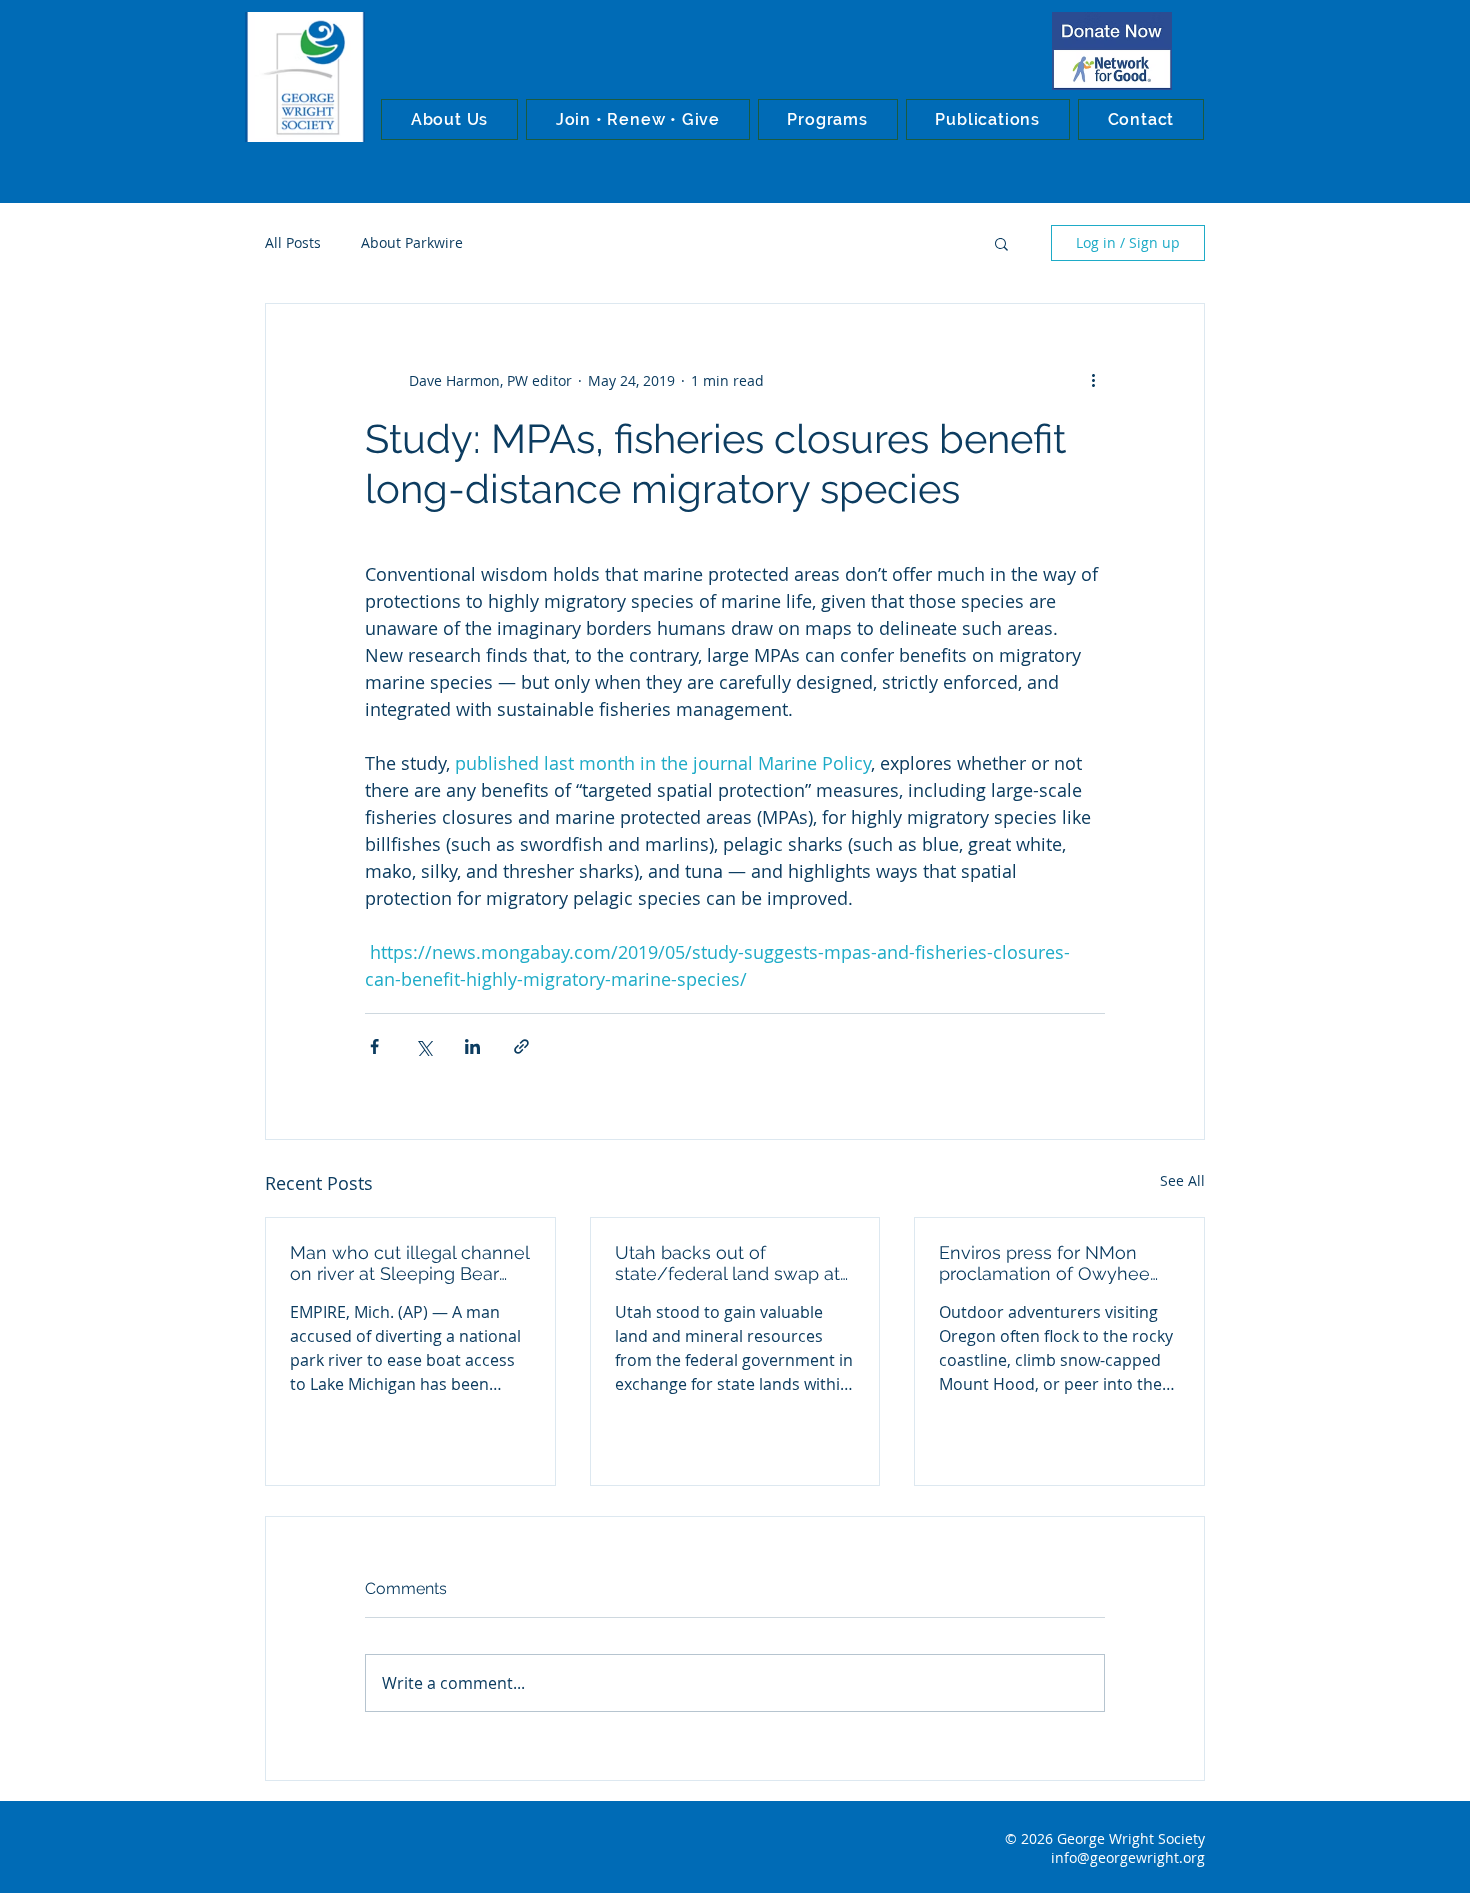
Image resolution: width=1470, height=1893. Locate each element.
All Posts (293, 242)
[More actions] (1093, 380)
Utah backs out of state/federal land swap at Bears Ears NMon (727, 1263)
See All (1182, 1180)
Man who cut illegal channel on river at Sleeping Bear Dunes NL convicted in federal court (409, 1263)
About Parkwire (412, 242)
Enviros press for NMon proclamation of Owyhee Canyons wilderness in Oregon (1044, 1263)
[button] (449, 119)
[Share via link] (521, 1046)
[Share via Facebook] (374, 1046)
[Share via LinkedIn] (472, 1046)
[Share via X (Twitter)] (423, 1046)
